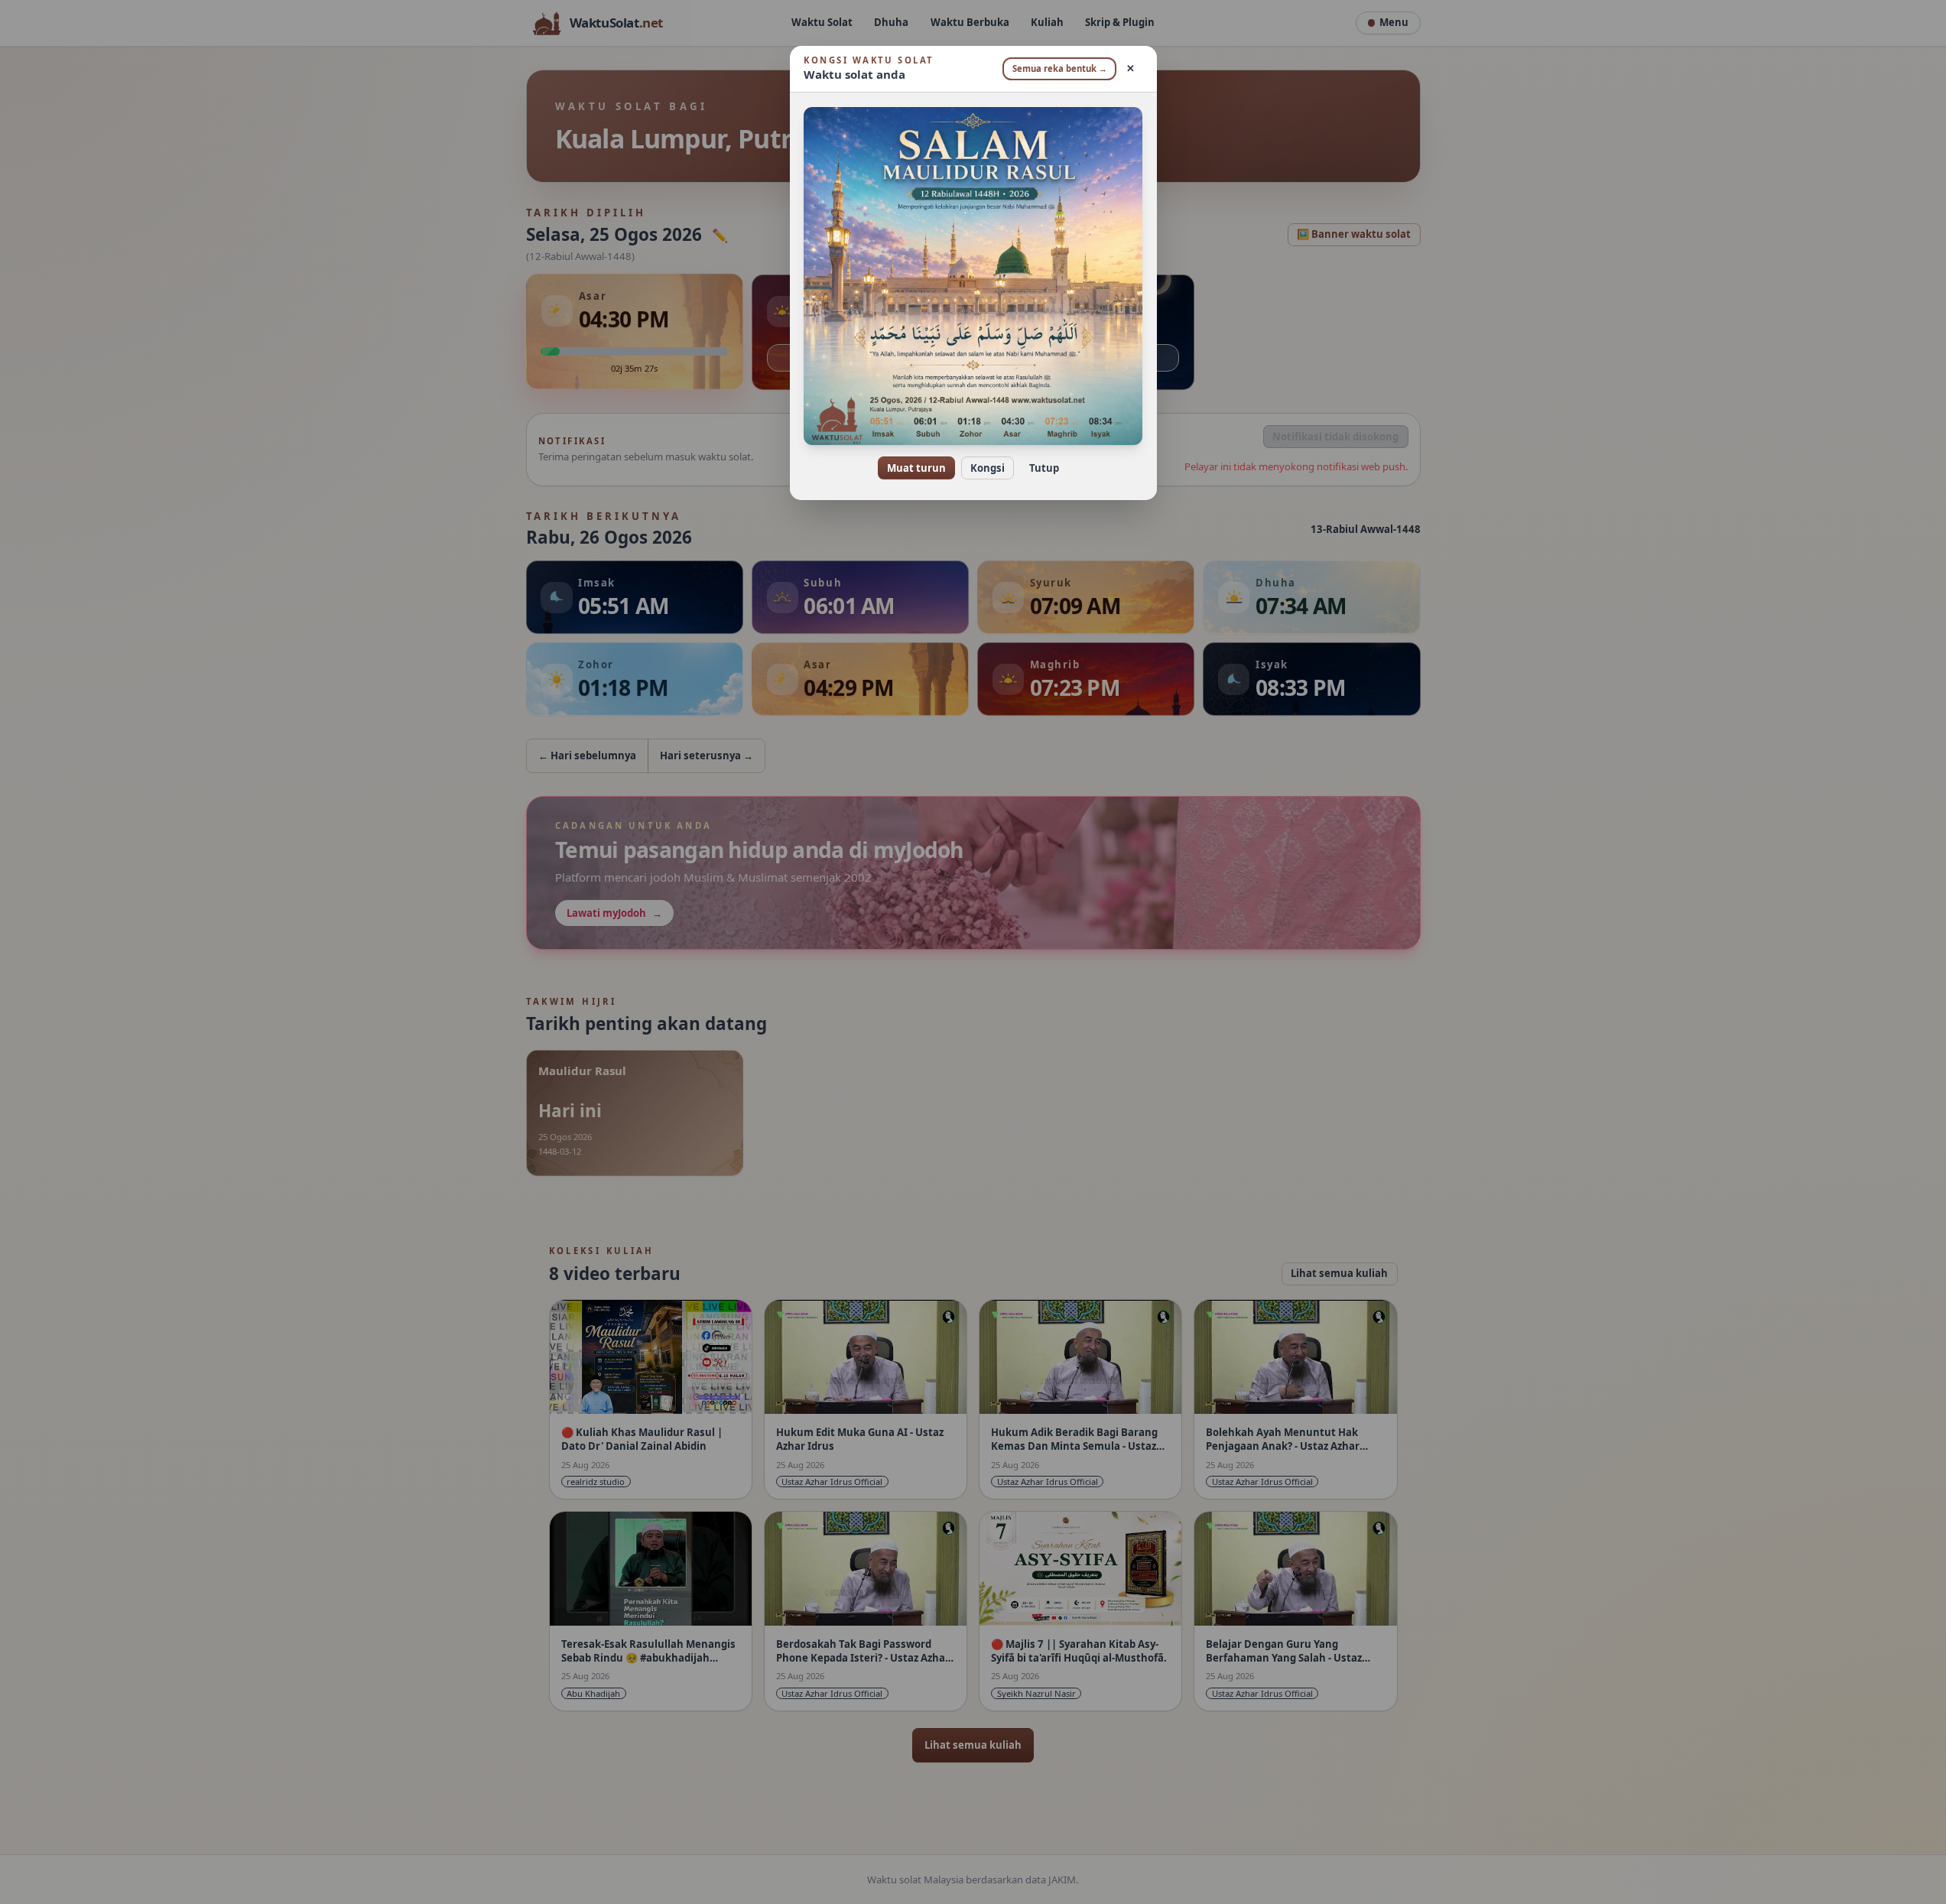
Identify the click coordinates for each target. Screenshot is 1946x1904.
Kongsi (988, 468)
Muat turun (916, 468)
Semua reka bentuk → (1060, 68)
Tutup (1044, 468)
